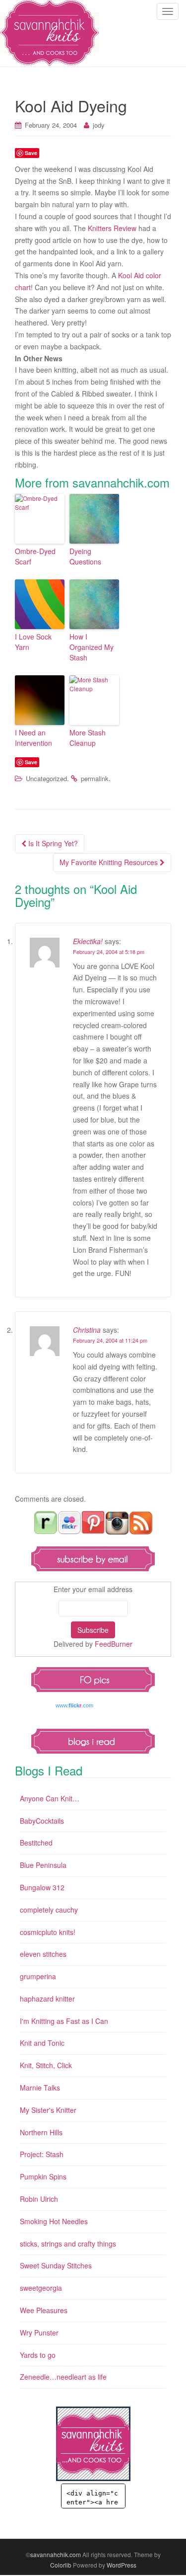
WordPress (122, 2565)
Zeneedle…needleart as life (63, 2377)
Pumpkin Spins (43, 2176)
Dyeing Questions (85, 556)
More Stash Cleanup (88, 738)
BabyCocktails (42, 1821)
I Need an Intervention (33, 738)
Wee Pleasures (44, 2310)
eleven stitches (43, 1954)
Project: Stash (42, 2154)
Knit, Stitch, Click (46, 2065)
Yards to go (38, 2355)
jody (99, 125)
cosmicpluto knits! (48, 1932)
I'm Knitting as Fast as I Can (64, 2021)
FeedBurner (114, 1644)
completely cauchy (49, 1910)
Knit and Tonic (42, 2043)
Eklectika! (88, 941)
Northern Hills (41, 2132)
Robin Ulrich (39, 2199)
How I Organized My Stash (92, 647)
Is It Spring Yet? (52, 843)
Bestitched (36, 1843)
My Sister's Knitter (48, 2110)
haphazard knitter (47, 1999)
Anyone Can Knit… (50, 1798)
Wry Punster (39, 2333)
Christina (87, 1330)
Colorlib (61, 2565)
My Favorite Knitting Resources (110, 862)
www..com (74, 1705)
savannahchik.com (56, 2554)
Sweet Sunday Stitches (56, 2265)
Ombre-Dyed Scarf (35, 556)
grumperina (38, 1976)
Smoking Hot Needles (54, 2221)
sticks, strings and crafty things (68, 2244)
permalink (95, 778)
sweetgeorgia (41, 2288)
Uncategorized (46, 778)
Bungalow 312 (42, 1887)
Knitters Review (112, 228)
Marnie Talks (40, 2088)
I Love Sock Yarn (33, 642)
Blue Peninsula (43, 1865)
